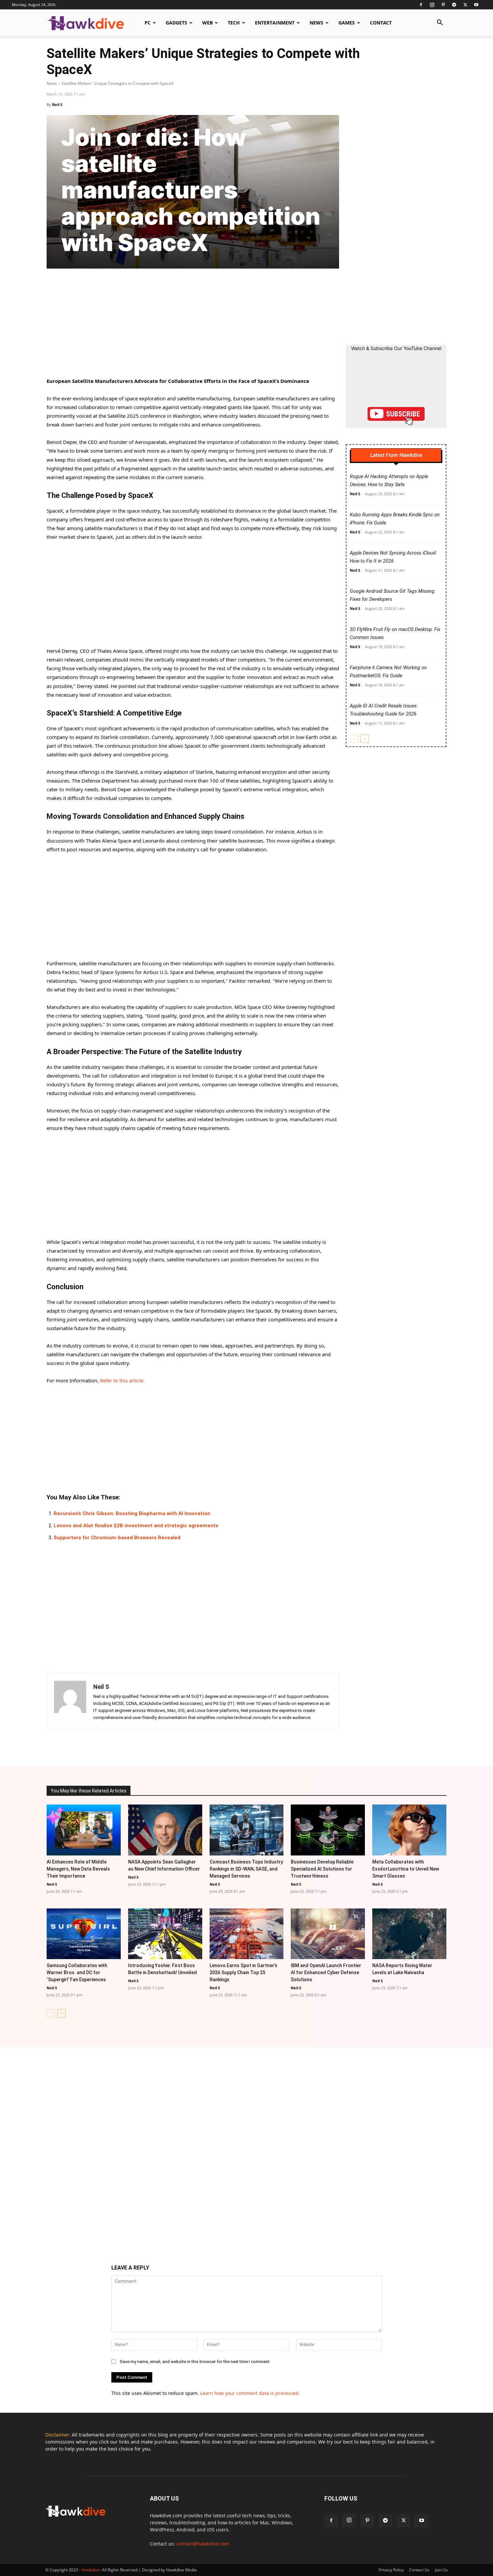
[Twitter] (465, 5)
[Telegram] (454, 5)
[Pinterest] (443, 5)
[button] (440, 23)
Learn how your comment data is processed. (250, 2393)
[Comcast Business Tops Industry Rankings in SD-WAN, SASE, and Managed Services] (247, 1830)
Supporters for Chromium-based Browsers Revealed (117, 1538)
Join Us (441, 2570)
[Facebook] (421, 5)
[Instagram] (432, 5)
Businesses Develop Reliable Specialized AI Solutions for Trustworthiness (322, 1869)
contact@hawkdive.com (203, 2544)
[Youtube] (476, 5)
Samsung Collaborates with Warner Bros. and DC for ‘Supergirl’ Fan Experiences (77, 1972)
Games (347, 23)
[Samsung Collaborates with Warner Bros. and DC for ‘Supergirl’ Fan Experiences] (84, 1934)
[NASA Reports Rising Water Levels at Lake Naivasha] (409, 1934)
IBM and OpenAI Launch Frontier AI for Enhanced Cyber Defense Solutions (326, 1972)
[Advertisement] (193, 327)
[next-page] (365, 739)
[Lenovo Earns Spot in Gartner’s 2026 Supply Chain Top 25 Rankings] (247, 1934)
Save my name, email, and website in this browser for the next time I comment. (195, 2362)
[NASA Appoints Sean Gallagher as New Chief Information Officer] (165, 1830)
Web (207, 23)
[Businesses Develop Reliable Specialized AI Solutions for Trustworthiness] (328, 1830)
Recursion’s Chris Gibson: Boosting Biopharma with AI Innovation (132, 1513)
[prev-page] (354, 739)
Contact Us (419, 2570)
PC (148, 23)
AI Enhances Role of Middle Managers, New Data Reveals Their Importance (78, 1869)
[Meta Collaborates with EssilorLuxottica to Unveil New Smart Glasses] (409, 1830)
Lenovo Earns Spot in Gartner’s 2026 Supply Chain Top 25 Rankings (243, 1972)
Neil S (57, 104)
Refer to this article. (122, 1380)
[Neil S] (70, 1702)
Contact (381, 23)
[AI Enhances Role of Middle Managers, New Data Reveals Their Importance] (84, 1830)
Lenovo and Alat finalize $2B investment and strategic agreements (136, 1526)
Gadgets (176, 23)
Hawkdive (91, 2570)
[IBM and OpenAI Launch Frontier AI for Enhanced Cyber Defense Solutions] (328, 1934)
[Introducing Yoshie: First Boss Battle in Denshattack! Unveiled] (165, 1934)
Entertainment (275, 23)
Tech (234, 23)
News (316, 23)
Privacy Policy (391, 2570)
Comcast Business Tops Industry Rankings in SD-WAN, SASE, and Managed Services (246, 1869)
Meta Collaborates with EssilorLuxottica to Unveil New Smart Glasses (406, 1869)
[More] (315, 1747)
